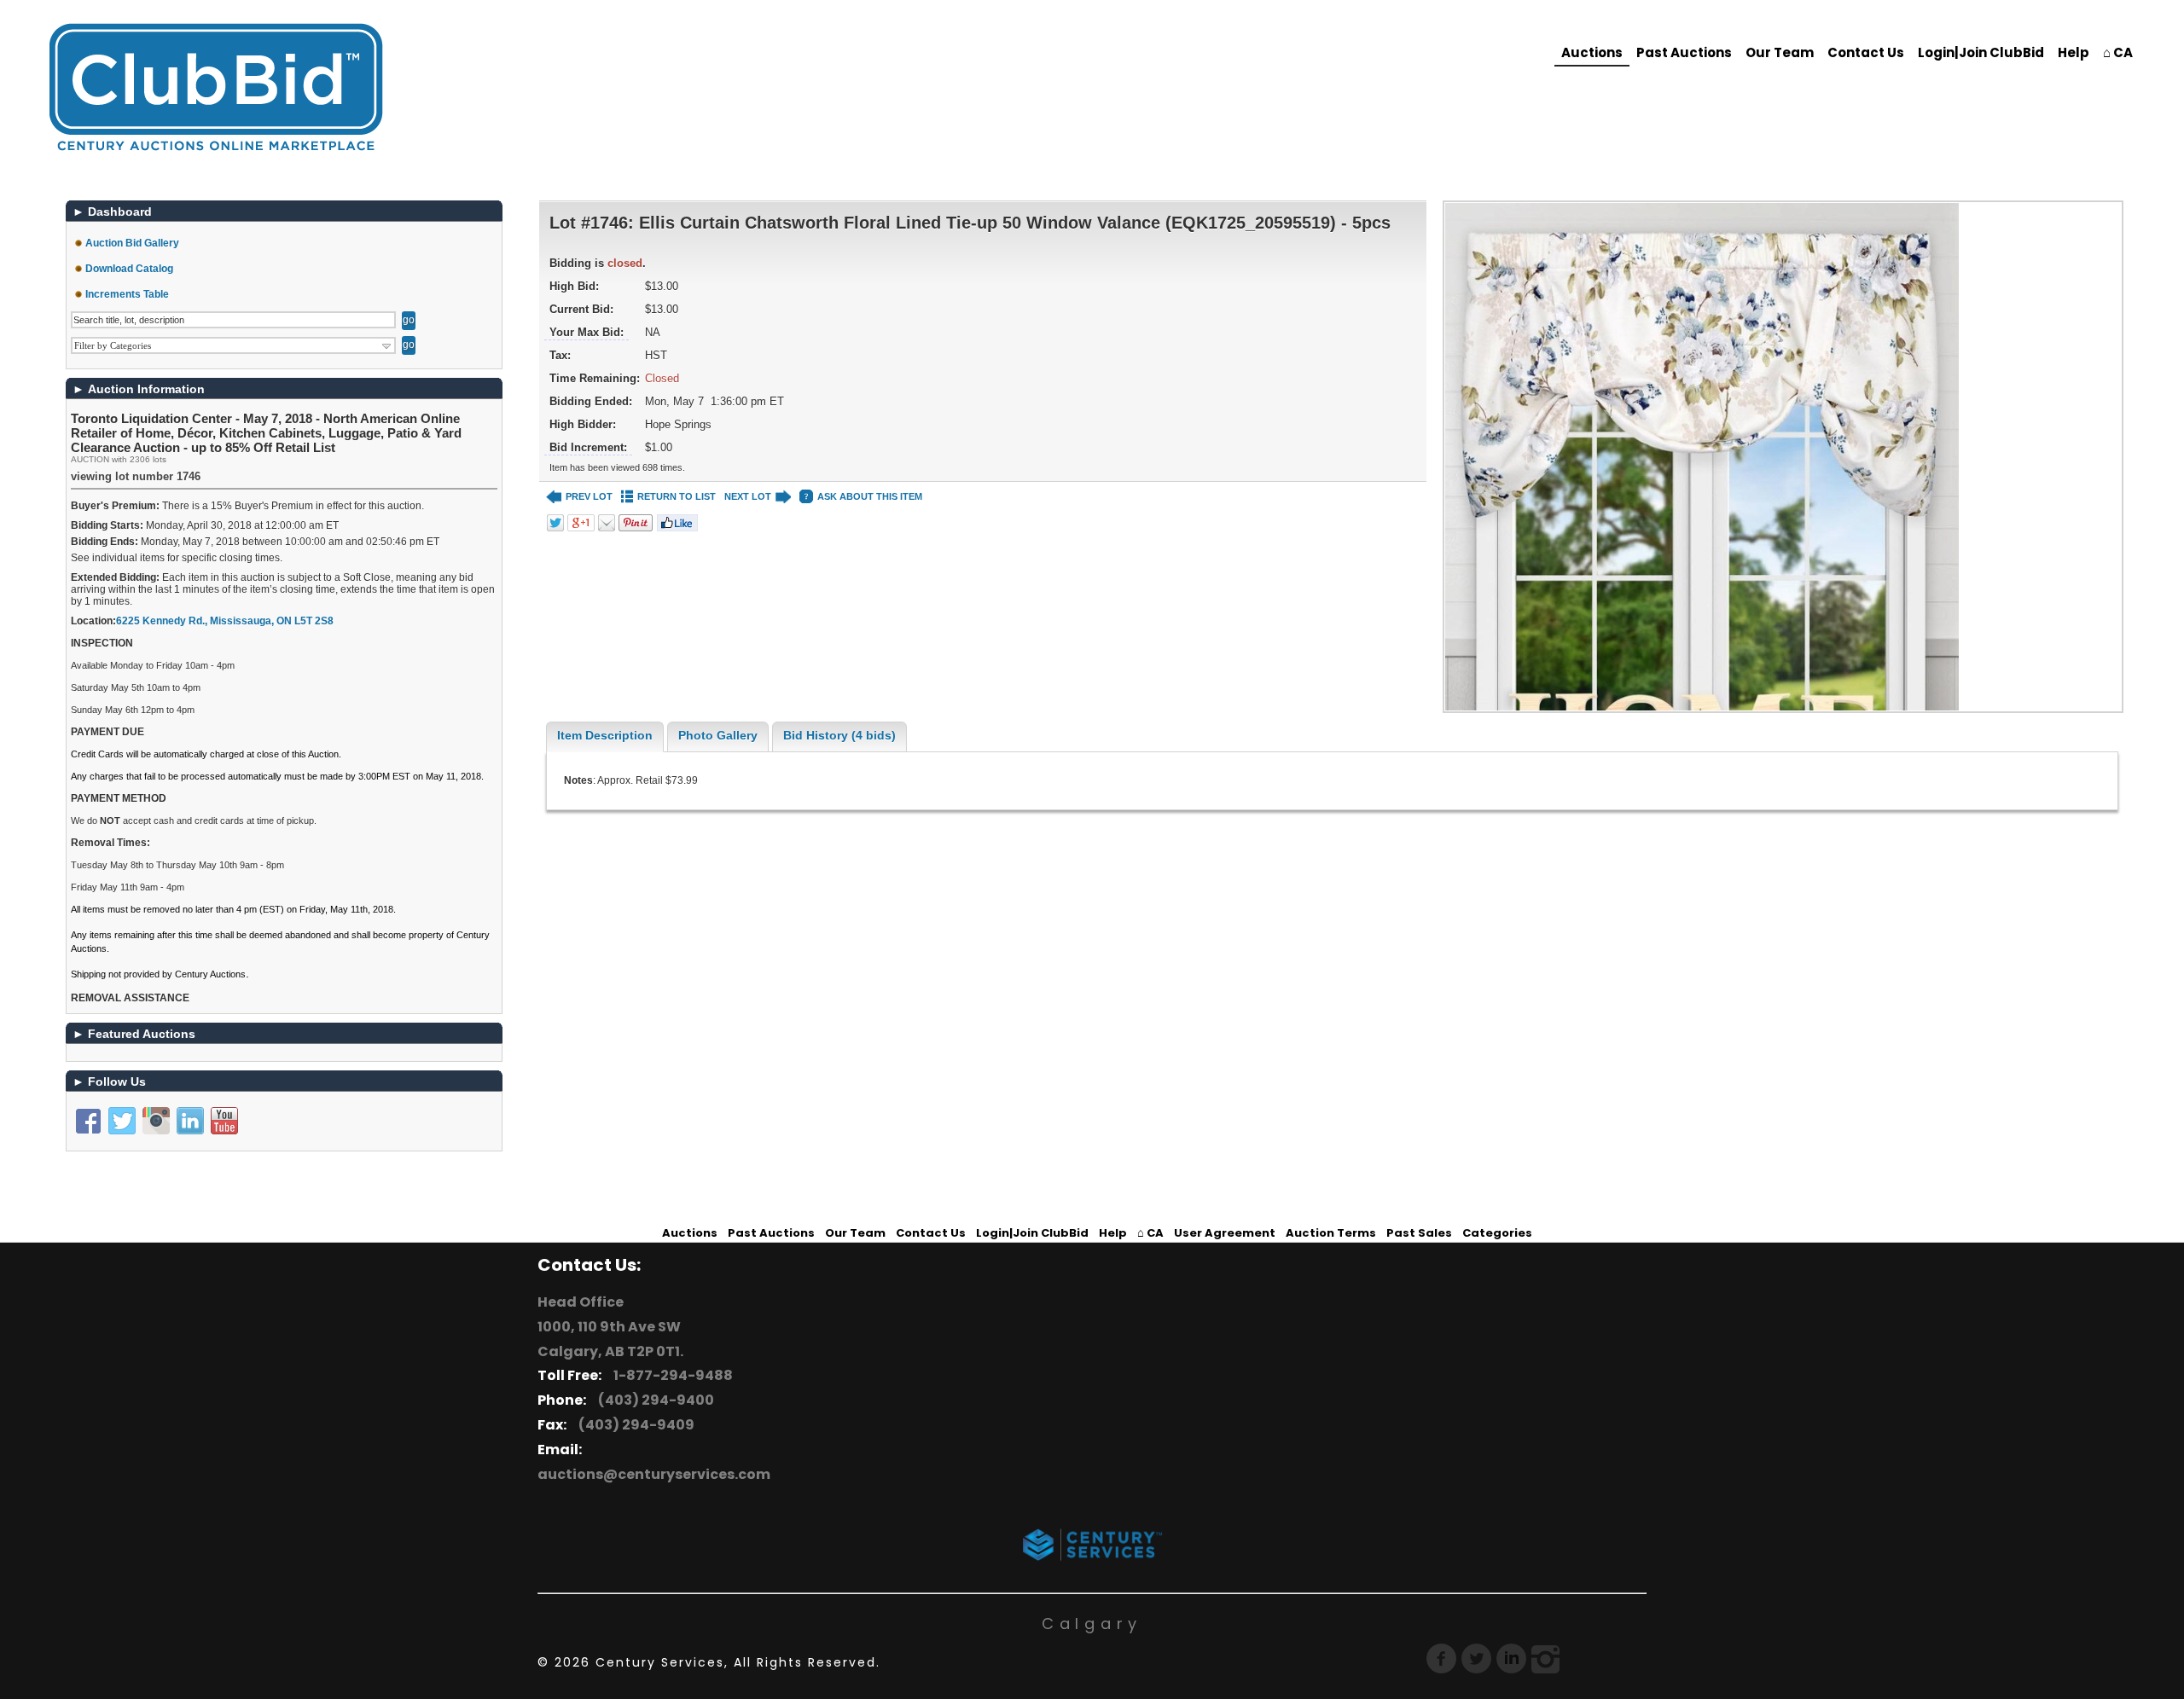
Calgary (1092, 1624)
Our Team (1780, 52)
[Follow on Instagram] (156, 1121)
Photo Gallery (718, 735)
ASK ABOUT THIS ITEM (870, 496)
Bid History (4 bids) (839, 735)
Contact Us (1866, 52)
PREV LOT (589, 496)
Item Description (605, 735)
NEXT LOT (748, 496)
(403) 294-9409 (634, 1425)
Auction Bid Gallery (132, 243)
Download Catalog (129, 269)
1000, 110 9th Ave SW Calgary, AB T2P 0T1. (610, 1339)
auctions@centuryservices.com (654, 1474)
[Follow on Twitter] (122, 1121)
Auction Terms (1331, 1233)
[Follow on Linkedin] (190, 1121)
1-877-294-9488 (671, 1375)
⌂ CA (2118, 52)
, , (225, 621)
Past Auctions (1684, 52)
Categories (1497, 1233)
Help (2074, 52)
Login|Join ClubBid (1981, 52)
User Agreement (1225, 1233)
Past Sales (1419, 1233)
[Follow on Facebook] (88, 1121)
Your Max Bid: (587, 332)
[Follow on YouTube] (224, 1121)
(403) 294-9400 (653, 1400)
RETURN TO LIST (677, 496)
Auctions (1592, 52)
